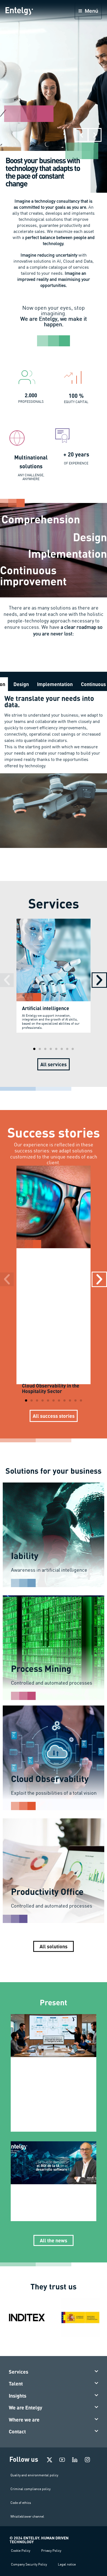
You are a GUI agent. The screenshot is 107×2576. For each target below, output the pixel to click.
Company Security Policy (29, 2564)
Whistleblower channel (27, 2516)
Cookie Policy (21, 2551)
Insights (18, 2396)
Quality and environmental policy (34, 2475)
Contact (17, 2431)
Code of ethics (21, 2503)
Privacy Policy (51, 2551)
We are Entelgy (26, 2408)
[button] (81, 135)
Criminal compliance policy (30, 2489)
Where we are (24, 2420)
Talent (16, 2384)
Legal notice (67, 2564)
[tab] (21, 684)
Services (19, 2372)
